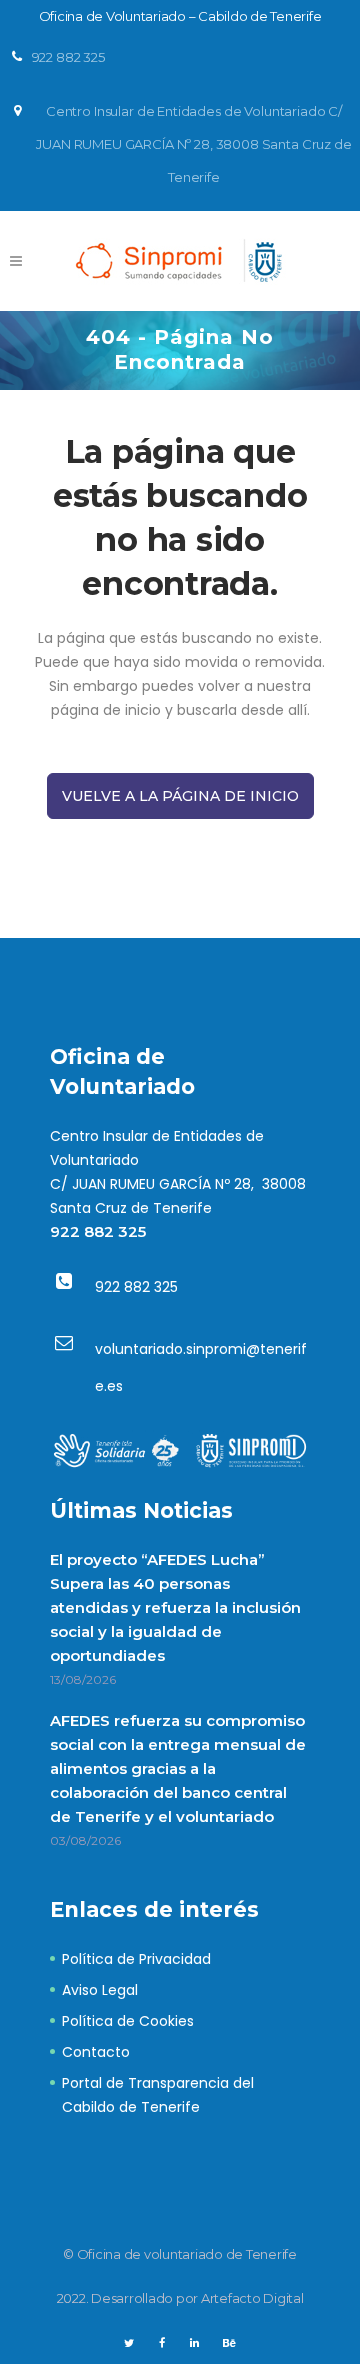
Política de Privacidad (136, 1959)
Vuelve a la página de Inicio (180, 796)
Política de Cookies (128, 2021)
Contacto (96, 2052)
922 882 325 (98, 1231)
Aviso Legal (100, 1990)
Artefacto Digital (252, 2298)
